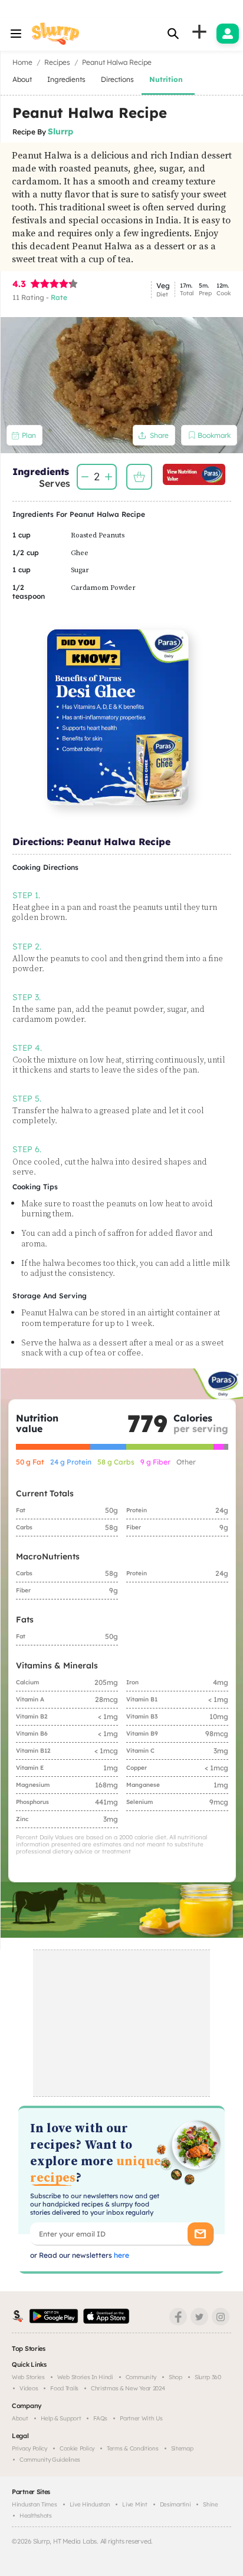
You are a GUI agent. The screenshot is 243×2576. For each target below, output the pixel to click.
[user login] (228, 34)
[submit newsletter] (200, 2234)
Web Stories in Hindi (85, 2377)
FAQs (100, 2418)
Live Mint (134, 2504)
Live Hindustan (90, 2504)
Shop (175, 2377)
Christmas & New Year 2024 (128, 2388)
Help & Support (61, 2418)
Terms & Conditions (133, 2448)
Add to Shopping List (139, 477)
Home (22, 62)
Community (141, 2377)
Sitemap (182, 2448)
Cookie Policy (77, 2448)
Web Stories (28, 2377)
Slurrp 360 (208, 2377)
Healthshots (36, 2516)
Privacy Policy (29, 2448)
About (20, 2418)
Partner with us (141, 2418)
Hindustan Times (35, 2504)
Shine (211, 2504)
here (121, 2255)
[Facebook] (178, 2317)
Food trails (64, 2388)
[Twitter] (199, 2317)
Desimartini (175, 2504)
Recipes (57, 62)
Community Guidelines (50, 2460)
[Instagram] (221, 2317)
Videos (29, 2388)
